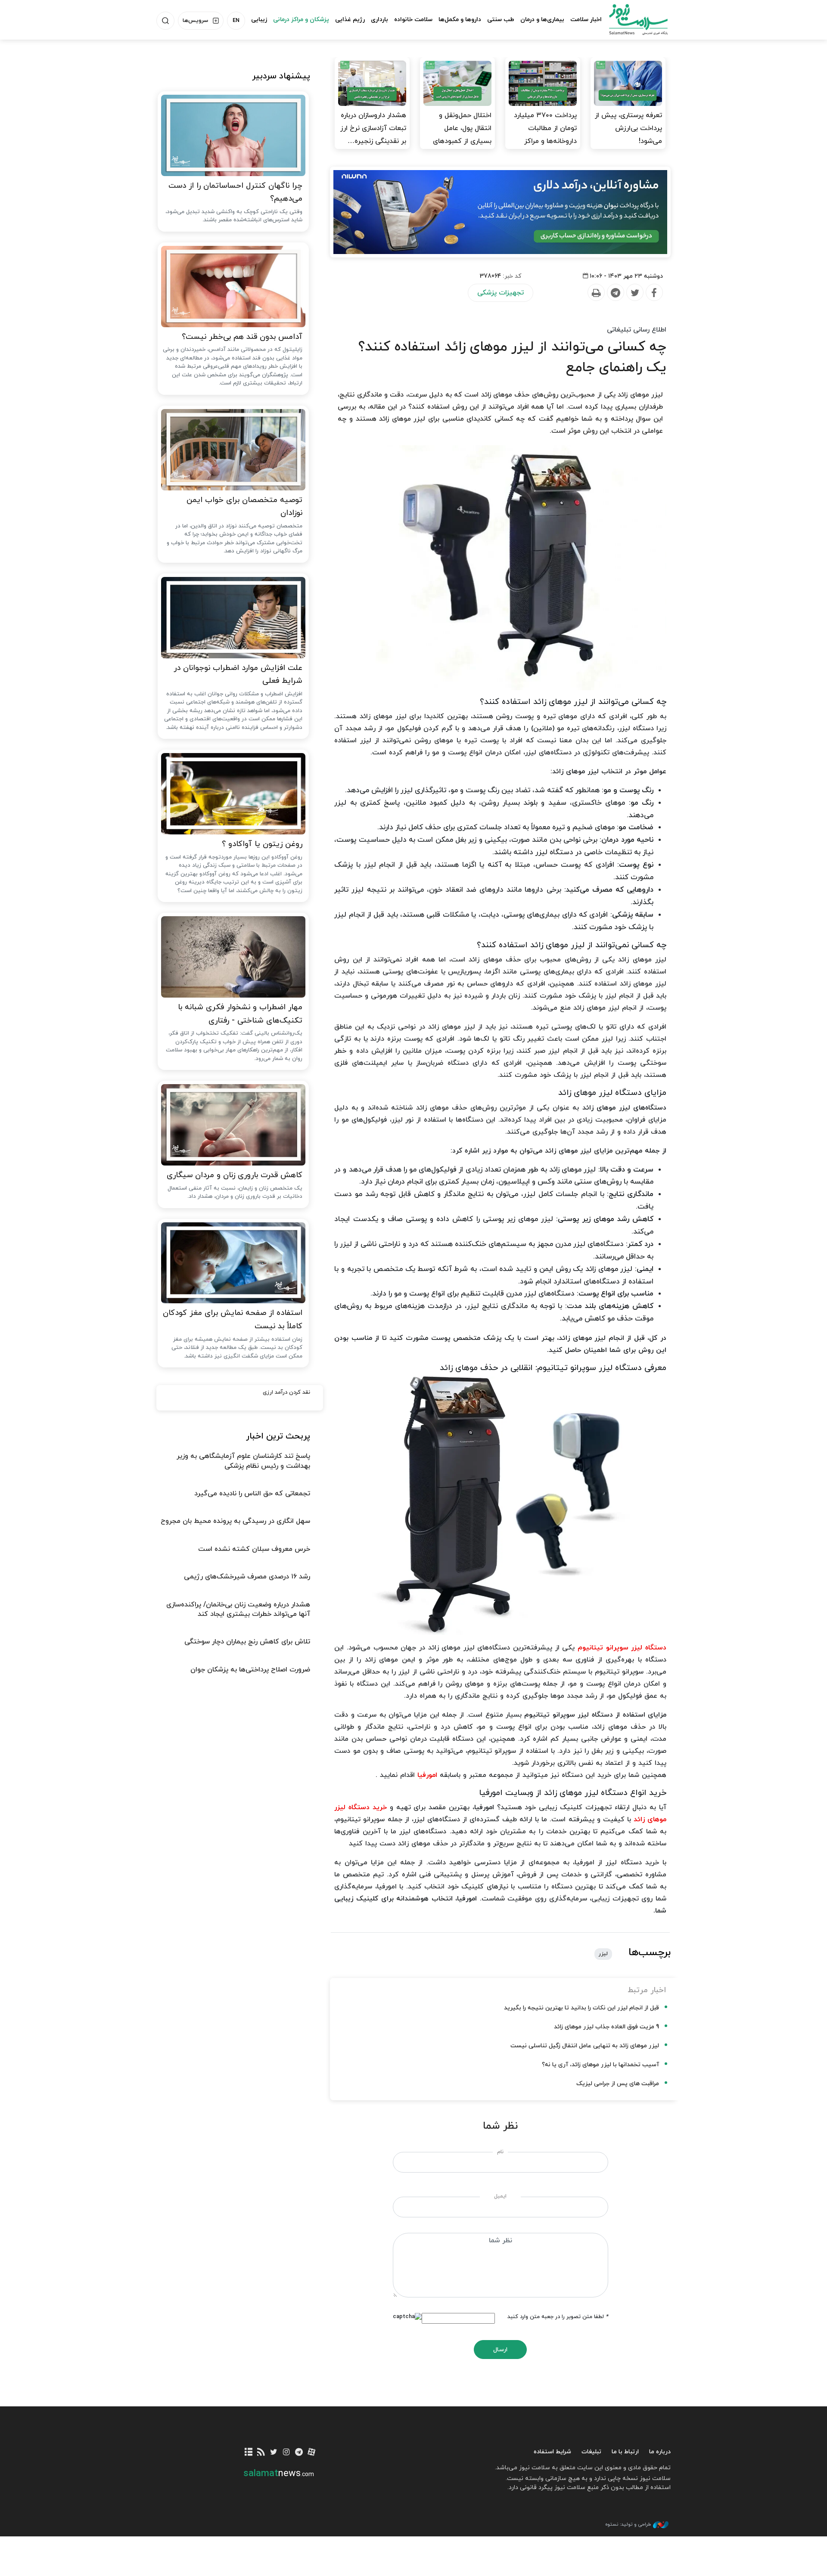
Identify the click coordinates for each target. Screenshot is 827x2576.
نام (500, 2152)
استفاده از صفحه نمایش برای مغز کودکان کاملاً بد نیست (233, 1320)
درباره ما (660, 2452)
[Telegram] (615, 293)
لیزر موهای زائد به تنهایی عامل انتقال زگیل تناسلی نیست (585, 2046)
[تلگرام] (299, 2453)
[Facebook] (654, 293)
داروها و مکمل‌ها (460, 20)
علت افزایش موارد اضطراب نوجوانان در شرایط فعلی (238, 675)
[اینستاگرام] (286, 2453)
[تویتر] (274, 2453)
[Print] (596, 293)
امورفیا (427, 1775)
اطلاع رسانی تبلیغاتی (637, 330)
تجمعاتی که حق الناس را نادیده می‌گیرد (252, 1494)
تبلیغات (591, 2452)
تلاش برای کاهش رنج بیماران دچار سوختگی (247, 1642)
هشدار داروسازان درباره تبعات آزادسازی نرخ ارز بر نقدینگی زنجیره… (373, 128)
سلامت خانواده (413, 20)
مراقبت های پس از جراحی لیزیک (618, 2084)
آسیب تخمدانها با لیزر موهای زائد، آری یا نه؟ (600, 2065)
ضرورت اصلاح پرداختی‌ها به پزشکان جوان (250, 1670)
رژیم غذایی (350, 20)
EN (236, 21)
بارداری (379, 20)
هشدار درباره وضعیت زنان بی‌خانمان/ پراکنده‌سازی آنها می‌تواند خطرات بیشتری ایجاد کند (238, 1609)
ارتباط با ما (625, 2452)
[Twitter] (634, 293)
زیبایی (259, 20)
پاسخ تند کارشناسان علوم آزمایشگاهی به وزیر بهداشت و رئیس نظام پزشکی (243, 1461)
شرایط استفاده (552, 2452)
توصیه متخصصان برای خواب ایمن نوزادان (244, 507)
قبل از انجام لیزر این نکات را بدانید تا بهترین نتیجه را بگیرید (581, 2008)
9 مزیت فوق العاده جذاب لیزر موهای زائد (606, 2027)
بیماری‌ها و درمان (542, 20)
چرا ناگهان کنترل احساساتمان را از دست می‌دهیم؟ (235, 192)
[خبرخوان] (261, 2453)
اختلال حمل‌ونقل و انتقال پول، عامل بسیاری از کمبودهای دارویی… (462, 135)
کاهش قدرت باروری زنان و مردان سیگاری (235, 1175)
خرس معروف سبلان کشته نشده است (254, 1549)
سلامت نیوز (631, 19)
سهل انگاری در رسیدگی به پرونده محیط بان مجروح (235, 1521)
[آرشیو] (249, 2453)
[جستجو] (165, 21)
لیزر (603, 1954)
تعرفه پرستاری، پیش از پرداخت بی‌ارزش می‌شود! (628, 128)
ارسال (500, 2350)
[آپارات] (312, 2453)
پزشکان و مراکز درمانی (301, 20)
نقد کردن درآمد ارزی (286, 1392)
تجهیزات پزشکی (501, 293)
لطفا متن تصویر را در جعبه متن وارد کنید (558, 2317)
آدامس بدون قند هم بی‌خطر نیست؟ (242, 337)
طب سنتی (501, 20)
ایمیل (500, 2196)
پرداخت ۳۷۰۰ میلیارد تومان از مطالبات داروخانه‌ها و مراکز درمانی (545, 135)
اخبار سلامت (586, 20)
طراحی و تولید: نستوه (628, 2524)
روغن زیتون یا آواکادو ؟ (262, 844)
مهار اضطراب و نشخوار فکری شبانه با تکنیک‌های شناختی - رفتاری (240, 1014)
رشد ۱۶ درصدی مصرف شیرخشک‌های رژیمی (247, 1577)
